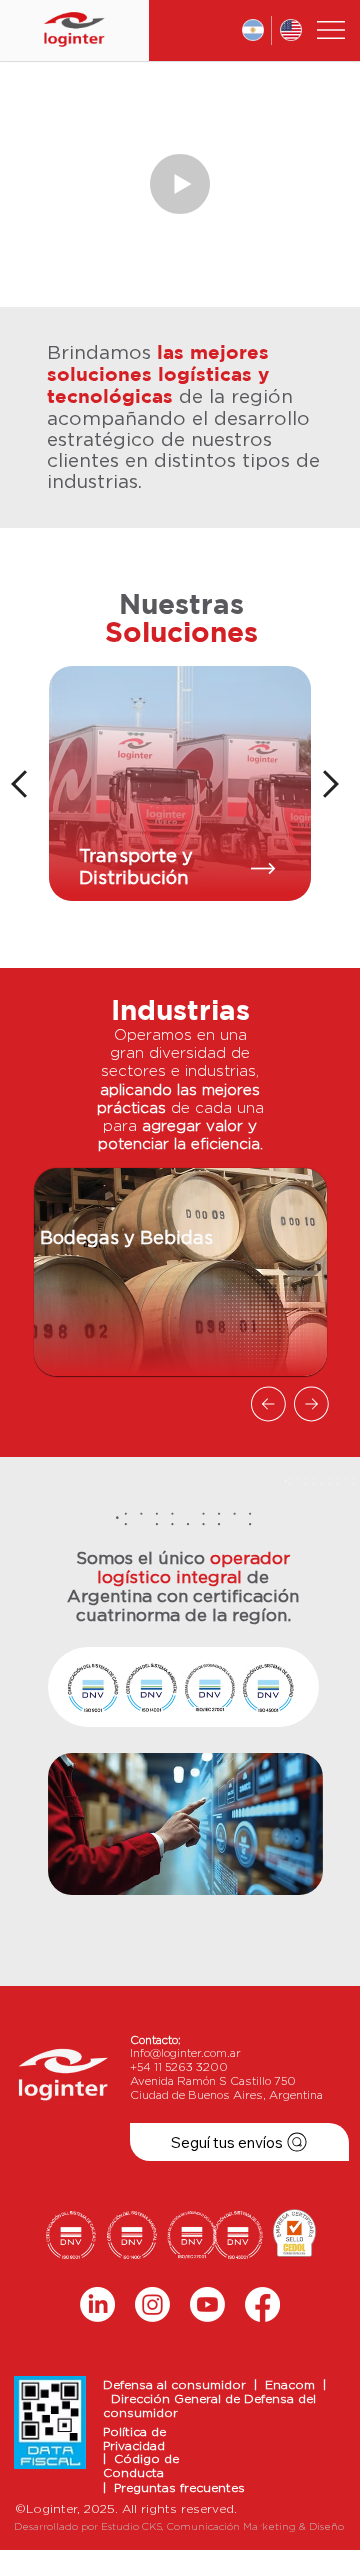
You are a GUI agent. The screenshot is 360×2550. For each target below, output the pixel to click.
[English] (290, 30)
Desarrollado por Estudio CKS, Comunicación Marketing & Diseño (179, 2527)
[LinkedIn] (97, 2304)
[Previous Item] (60, 183)
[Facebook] (262, 2304)
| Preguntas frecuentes (174, 2488)
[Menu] (332, 30)
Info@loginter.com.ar (185, 2053)
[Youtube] (207, 2304)
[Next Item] (299, 183)
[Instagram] (152, 2304)
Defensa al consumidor (178, 2385)
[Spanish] (253, 30)
